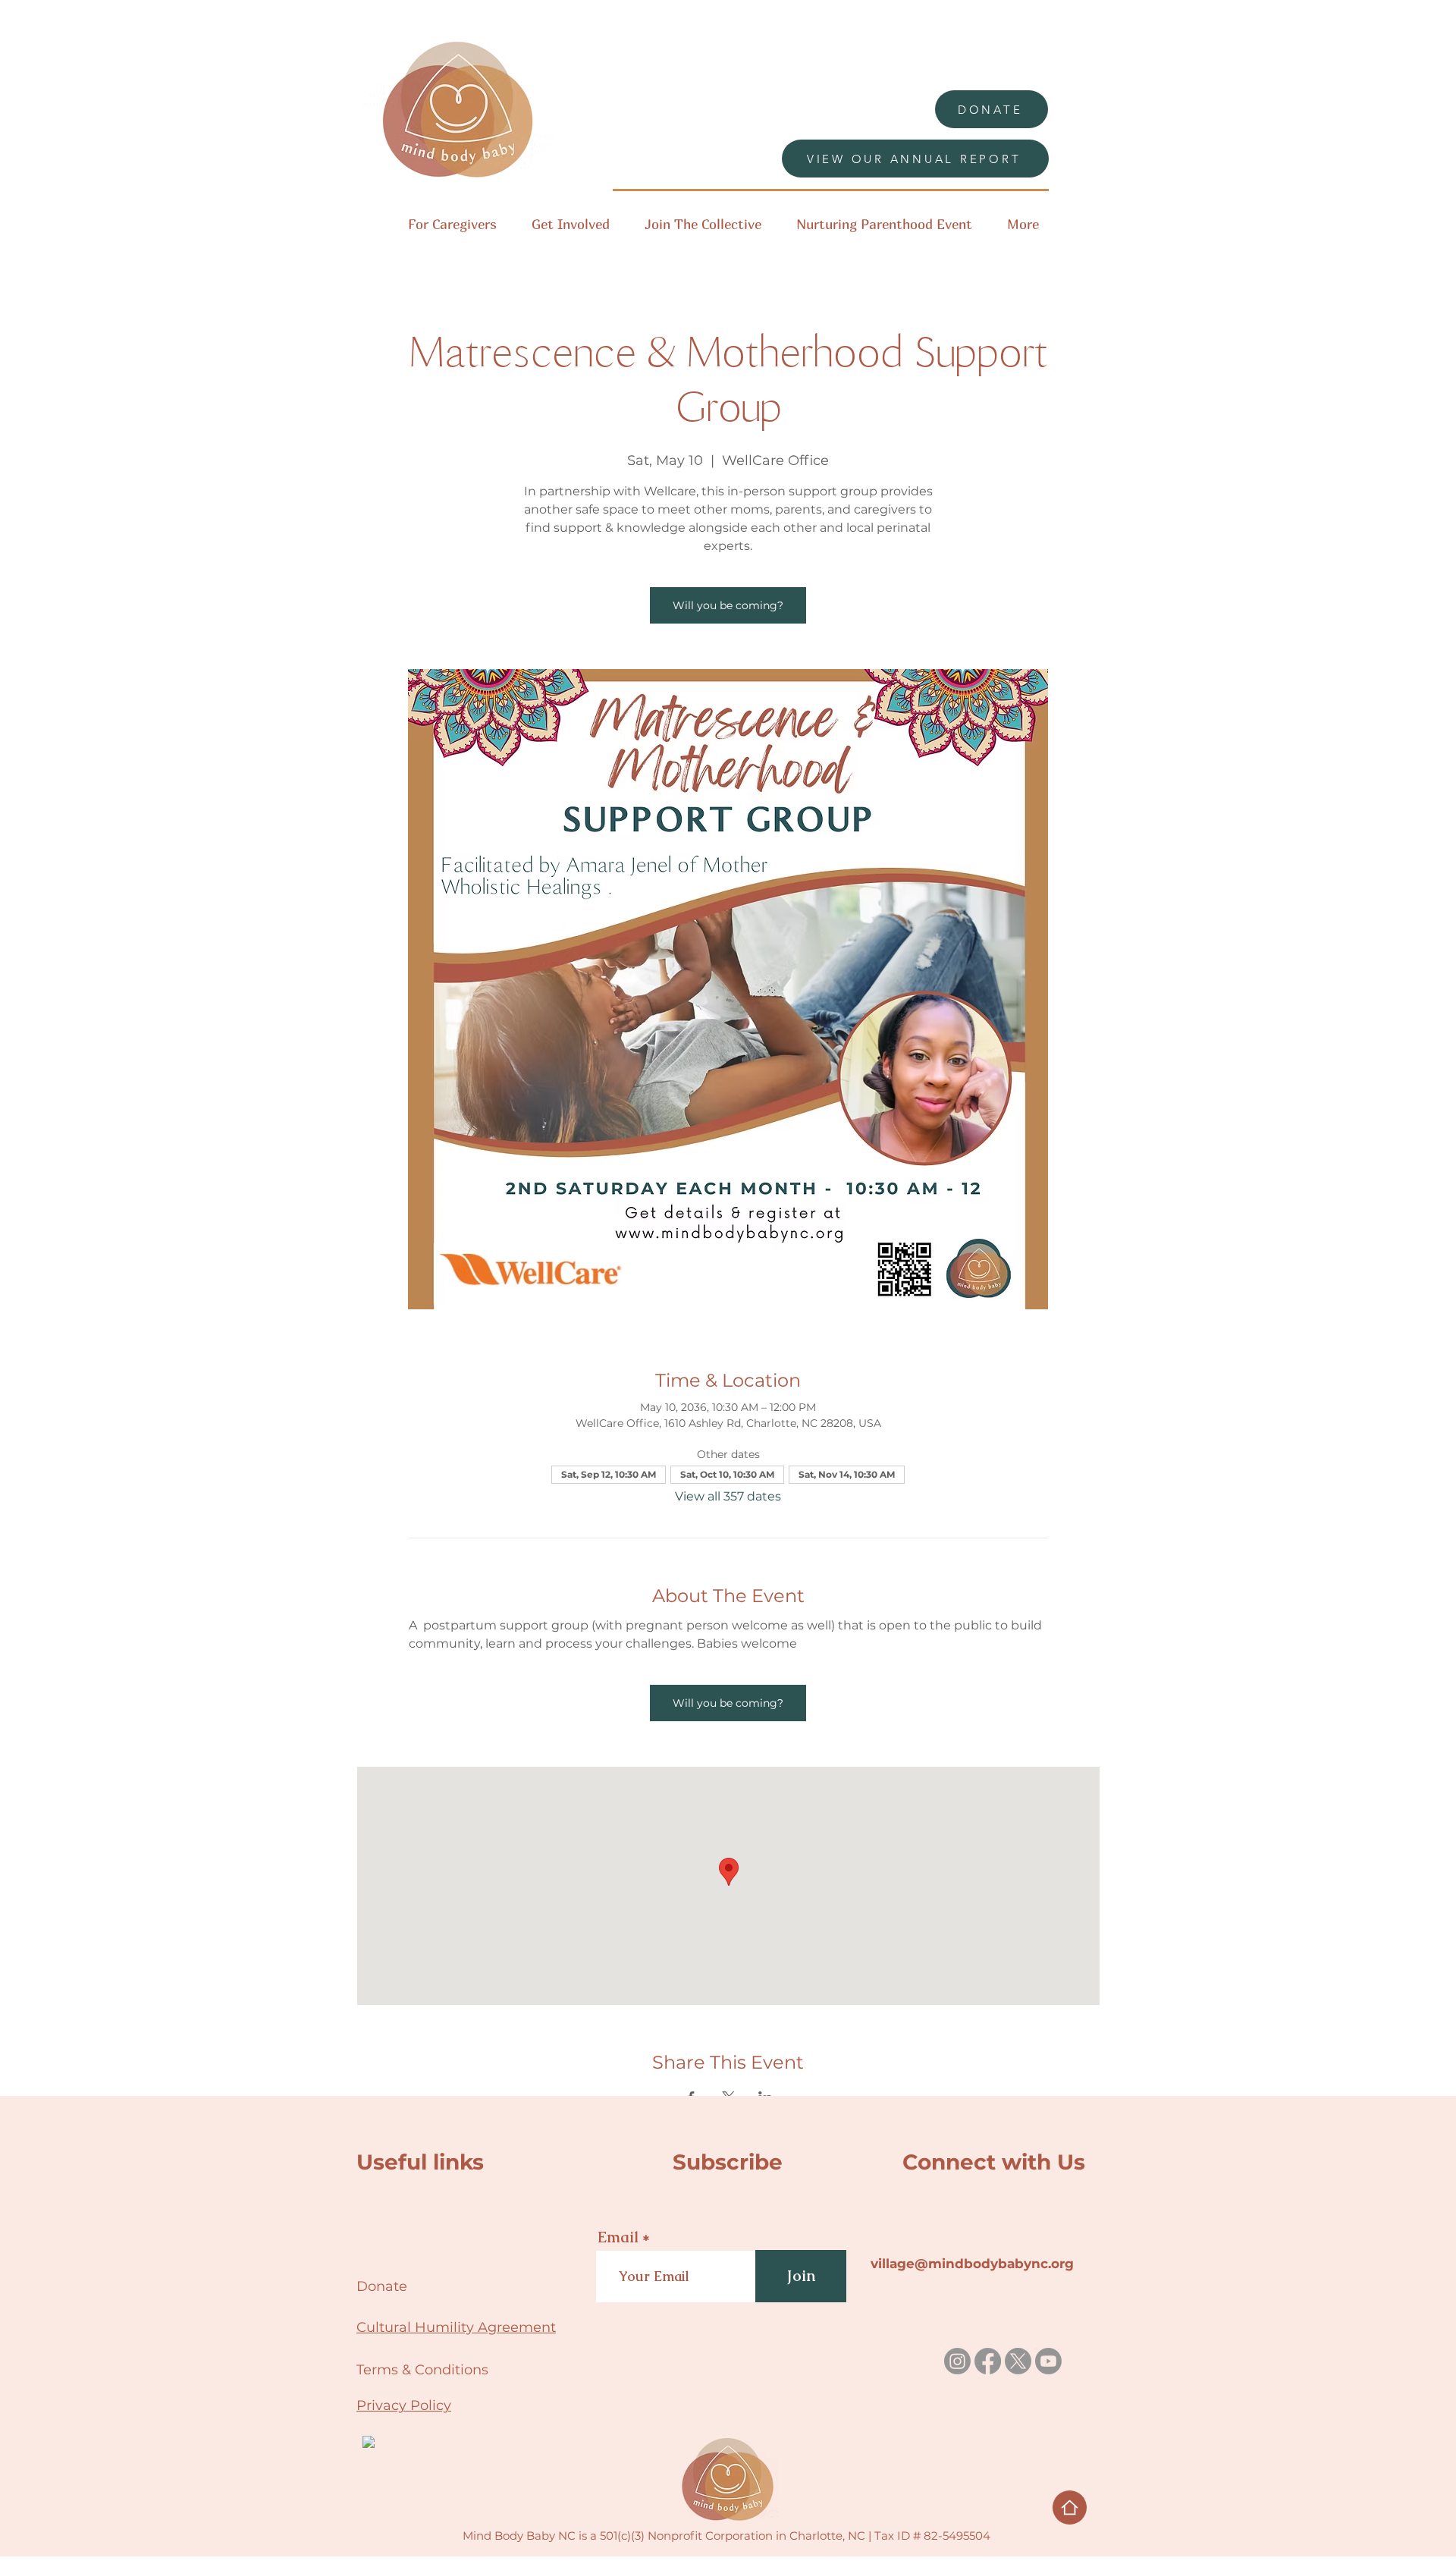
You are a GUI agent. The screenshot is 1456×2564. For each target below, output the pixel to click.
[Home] (1070, 2507)
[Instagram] (957, 2361)
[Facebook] (988, 2361)
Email (618, 2237)
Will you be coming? (728, 605)
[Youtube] (1048, 2361)
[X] (1018, 2361)
